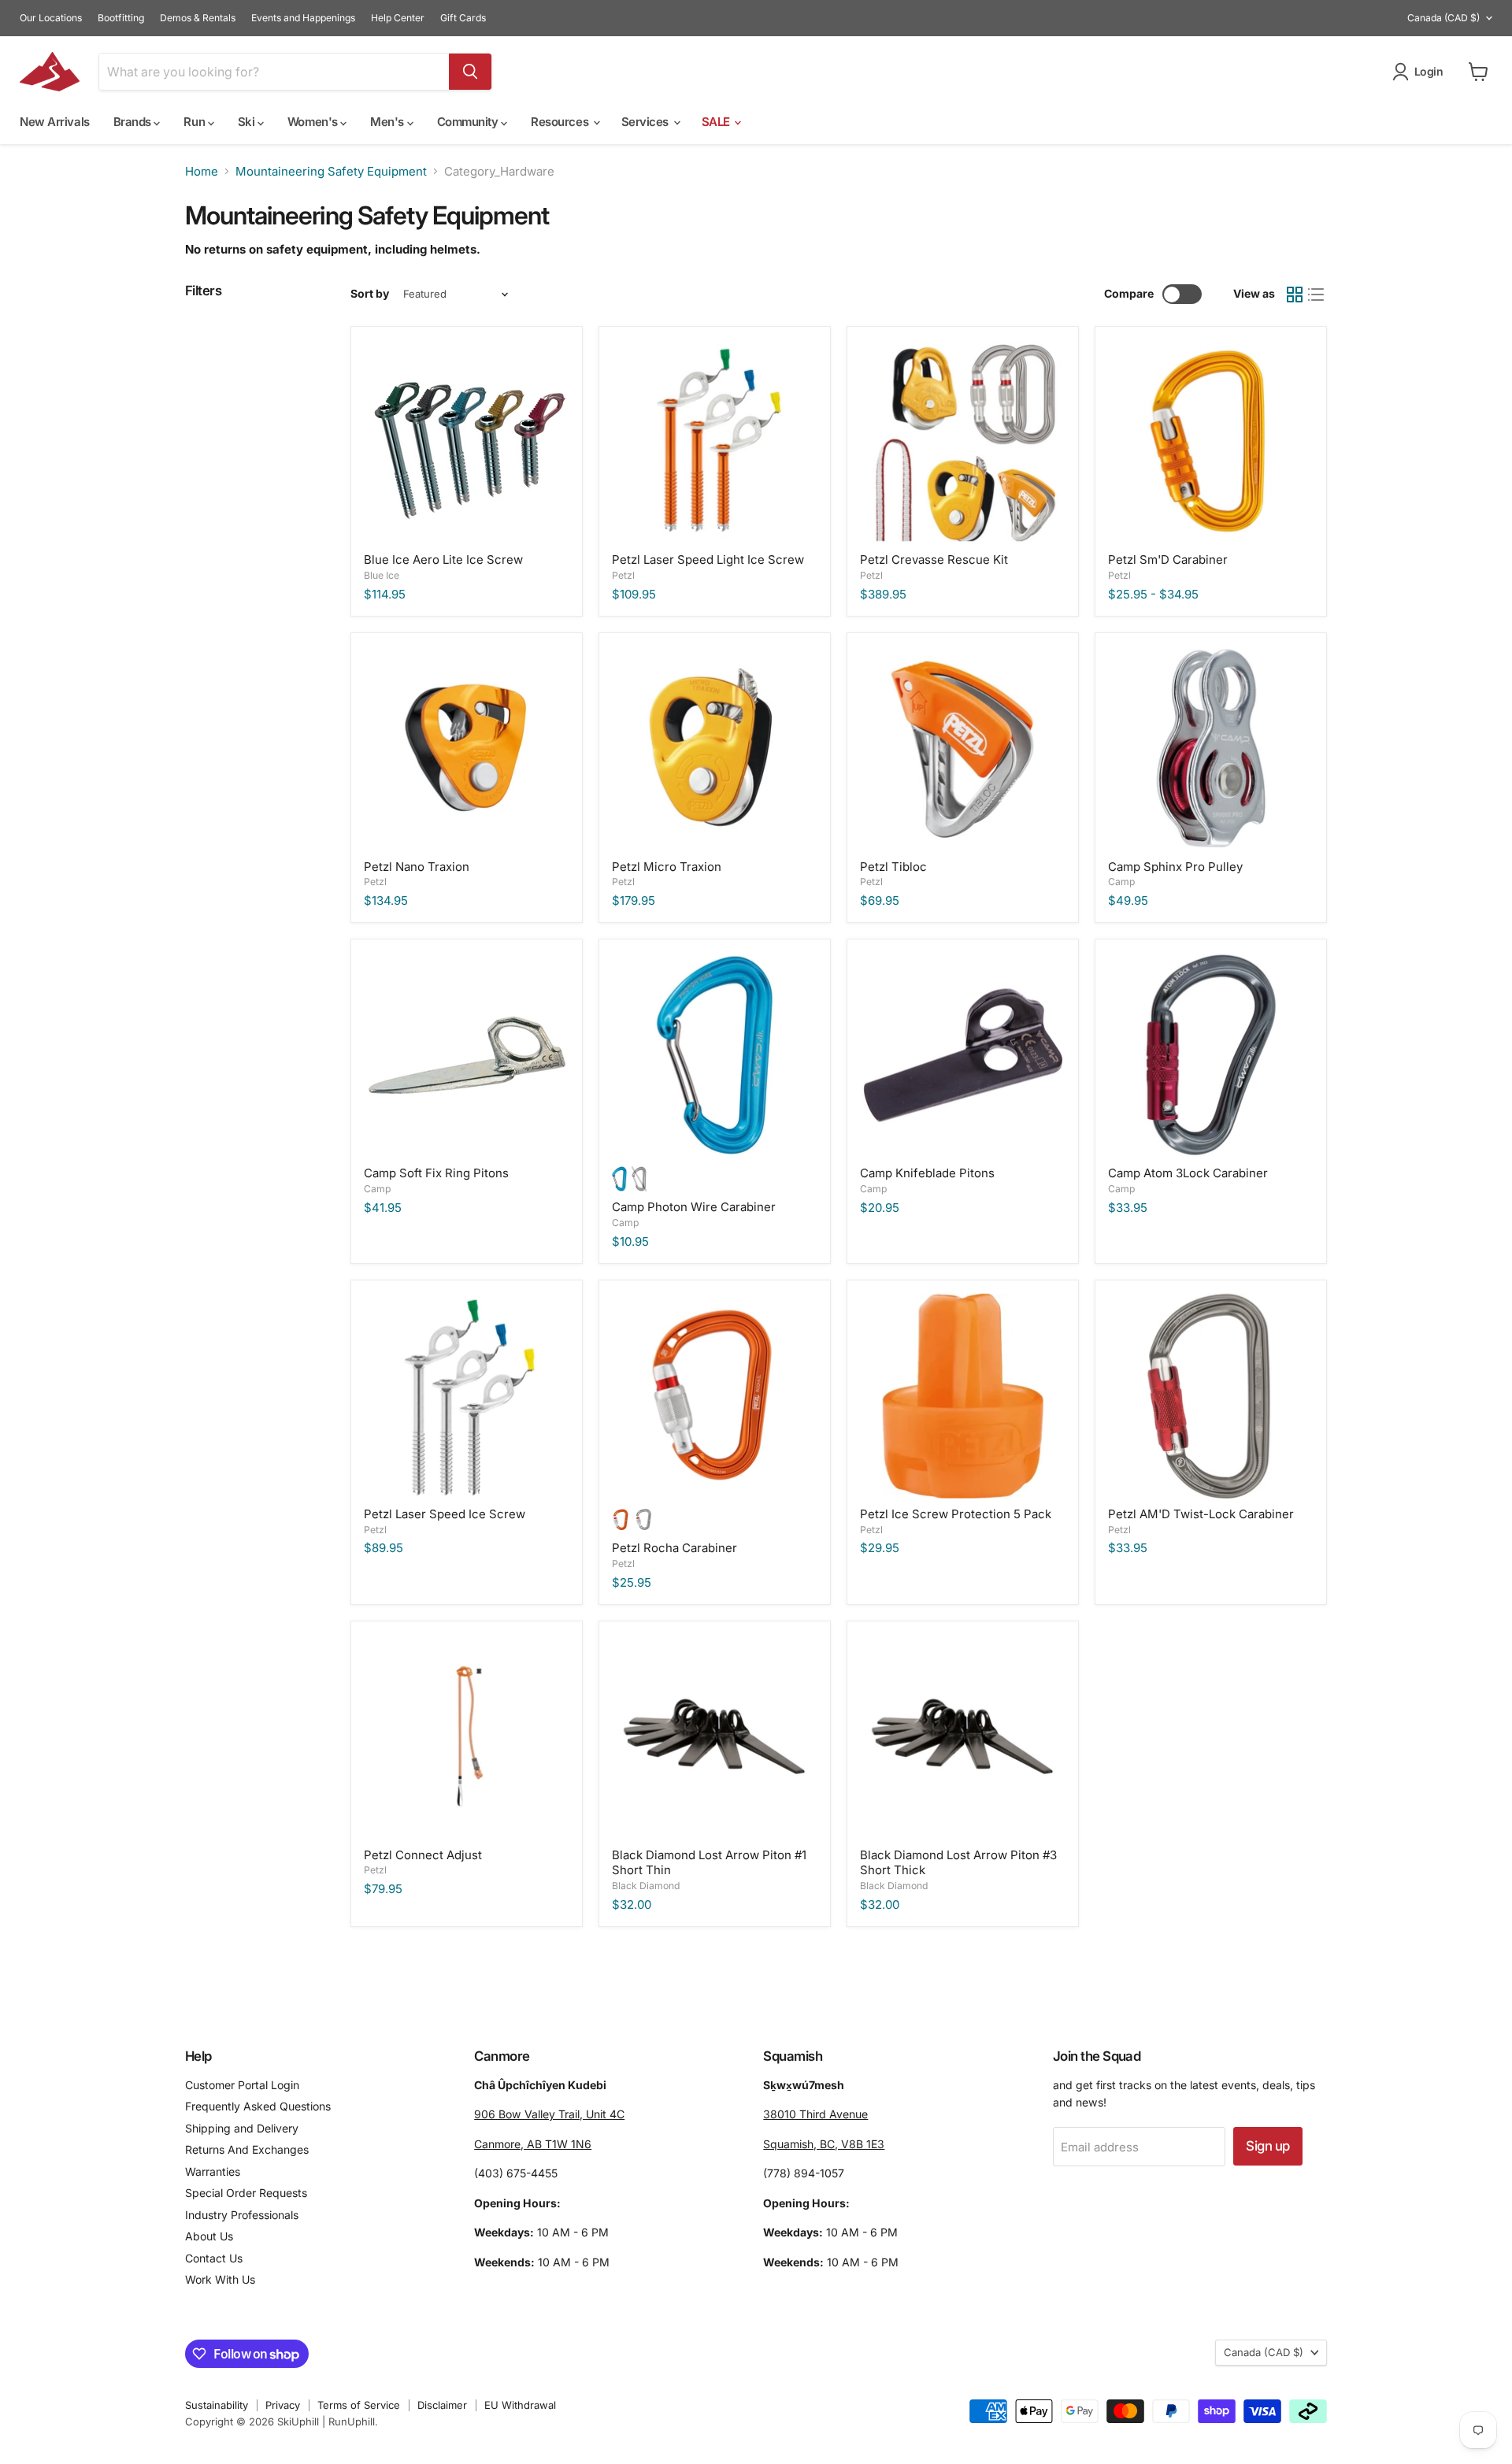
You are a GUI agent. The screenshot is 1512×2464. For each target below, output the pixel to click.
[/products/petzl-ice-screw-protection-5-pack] (963, 1396)
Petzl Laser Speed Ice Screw (445, 1514)
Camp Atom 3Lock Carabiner (1188, 1173)
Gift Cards (463, 18)
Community (469, 122)
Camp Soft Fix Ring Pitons (436, 1173)
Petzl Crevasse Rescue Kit (934, 559)
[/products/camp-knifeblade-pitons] (467, 1056)
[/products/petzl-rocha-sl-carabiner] (715, 1396)
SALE (717, 122)
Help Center (398, 18)
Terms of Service (359, 2405)
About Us (209, 2236)
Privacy (283, 2405)
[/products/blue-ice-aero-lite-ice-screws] (467, 442)
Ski (248, 122)
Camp (1121, 882)
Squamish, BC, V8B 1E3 (824, 2144)
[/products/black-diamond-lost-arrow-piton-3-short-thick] (963, 1737)
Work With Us (220, 2279)
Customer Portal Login (242, 2085)
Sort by (370, 294)
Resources (561, 122)
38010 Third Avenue (815, 2114)
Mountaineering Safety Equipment (331, 171)
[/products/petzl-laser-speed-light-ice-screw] (715, 442)
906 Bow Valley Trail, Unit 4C (549, 2114)
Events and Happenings (303, 18)
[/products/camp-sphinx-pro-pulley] (1211, 748)
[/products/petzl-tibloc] (963, 748)
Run (195, 122)
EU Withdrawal (520, 2405)
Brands (134, 122)
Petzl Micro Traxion (667, 867)
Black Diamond (646, 1886)
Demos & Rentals (198, 18)
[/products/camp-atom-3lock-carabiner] (1211, 1056)
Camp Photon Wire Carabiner (694, 1207)
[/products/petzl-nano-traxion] (467, 748)
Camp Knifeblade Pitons (927, 1173)
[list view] (1317, 295)
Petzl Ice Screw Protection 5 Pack (956, 1514)
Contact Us (214, 2258)
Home (202, 171)
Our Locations (51, 18)
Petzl (623, 575)
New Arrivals (55, 122)
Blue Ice (382, 575)
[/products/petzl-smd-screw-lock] (1211, 442)
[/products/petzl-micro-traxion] (715, 748)
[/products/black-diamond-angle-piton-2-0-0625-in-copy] (715, 1737)
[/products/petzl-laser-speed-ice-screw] (467, 1396)
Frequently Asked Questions (258, 2106)
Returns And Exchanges (247, 2149)
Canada (1443, 18)
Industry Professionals (242, 2215)
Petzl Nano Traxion (417, 867)
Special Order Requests (246, 2193)
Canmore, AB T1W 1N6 (533, 2144)
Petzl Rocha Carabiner (674, 1548)
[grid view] (1295, 295)
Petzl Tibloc (893, 867)
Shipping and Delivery (242, 2128)
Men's (388, 122)
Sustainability (217, 2405)
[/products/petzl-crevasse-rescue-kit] (963, 442)
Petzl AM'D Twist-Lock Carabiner (1201, 1514)
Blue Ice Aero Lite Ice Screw (443, 559)
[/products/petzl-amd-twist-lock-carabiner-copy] (1211, 1396)
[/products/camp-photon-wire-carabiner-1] (715, 1056)
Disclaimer (442, 2405)
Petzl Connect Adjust (423, 1855)
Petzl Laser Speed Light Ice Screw (708, 559)
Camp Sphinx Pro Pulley (1175, 867)
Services (647, 122)
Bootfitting (121, 18)
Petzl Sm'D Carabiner (1168, 559)
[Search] (470, 72)
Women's (314, 122)
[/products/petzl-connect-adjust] (467, 1737)
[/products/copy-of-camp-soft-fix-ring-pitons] (963, 1056)
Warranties (213, 2171)
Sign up (1267, 2146)
